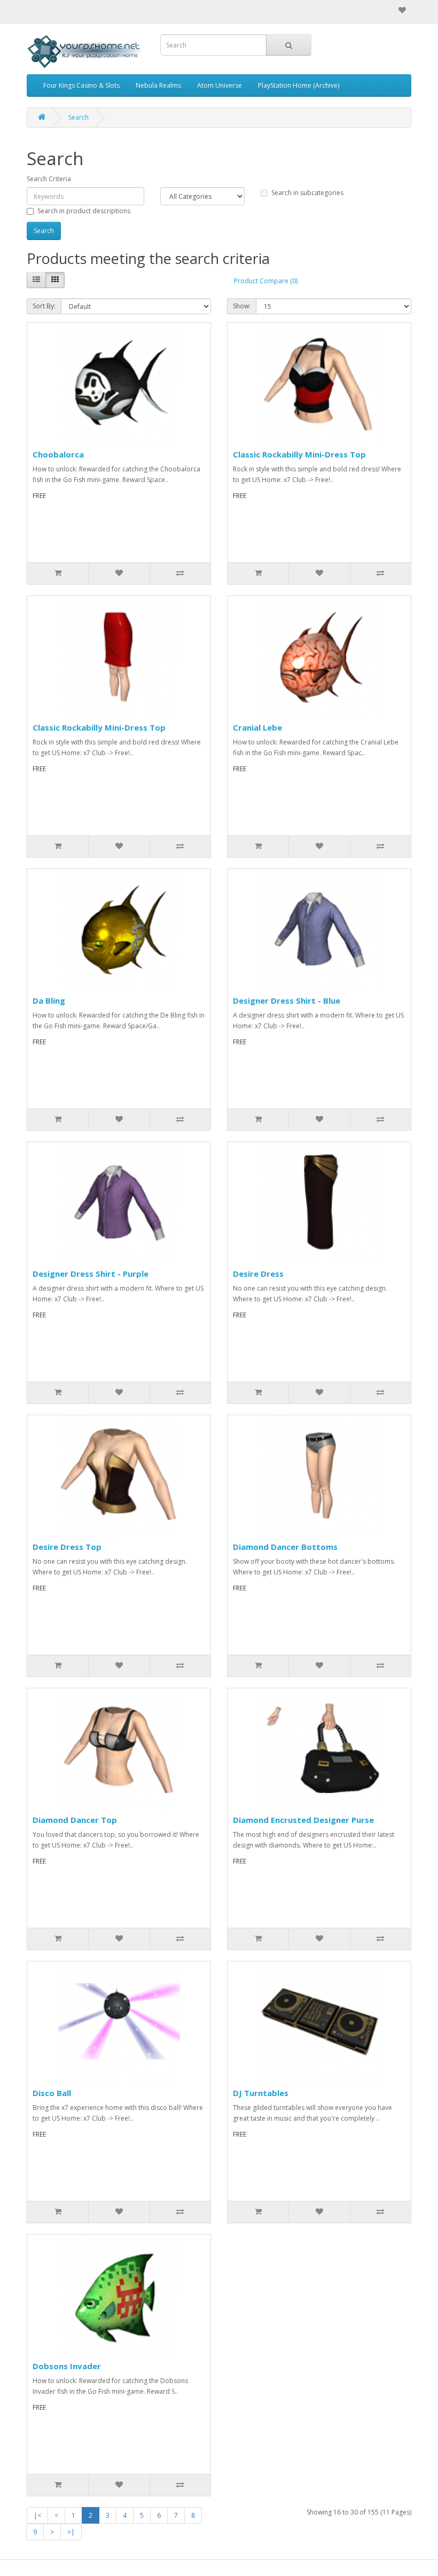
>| (71, 2532)
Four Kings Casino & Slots (81, 85)
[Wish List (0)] (402, 10)
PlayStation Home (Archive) (299, 85)
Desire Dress (258, 1274)
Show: (242, 306)
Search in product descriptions (84, 211)
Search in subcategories (307, 193)
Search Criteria (49, 179)
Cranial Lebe (257, 727)
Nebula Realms (158, 85)
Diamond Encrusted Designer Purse (303, 1820)
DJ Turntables (261, 2093)
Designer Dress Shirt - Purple (91, 1274)
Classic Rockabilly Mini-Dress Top (299, 454)
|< (37, 2515)
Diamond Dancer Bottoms (285, 1547)
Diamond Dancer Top (75, 1820)
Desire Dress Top (67, 1547)
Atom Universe (220, 85)
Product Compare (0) (266, 281)
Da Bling (49, 1000)
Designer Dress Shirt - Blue (287, 1000)
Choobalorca (58, 454)
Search (79, 117)
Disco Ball (52, 2093)
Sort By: (44, 306)
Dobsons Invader (67, 2366)
